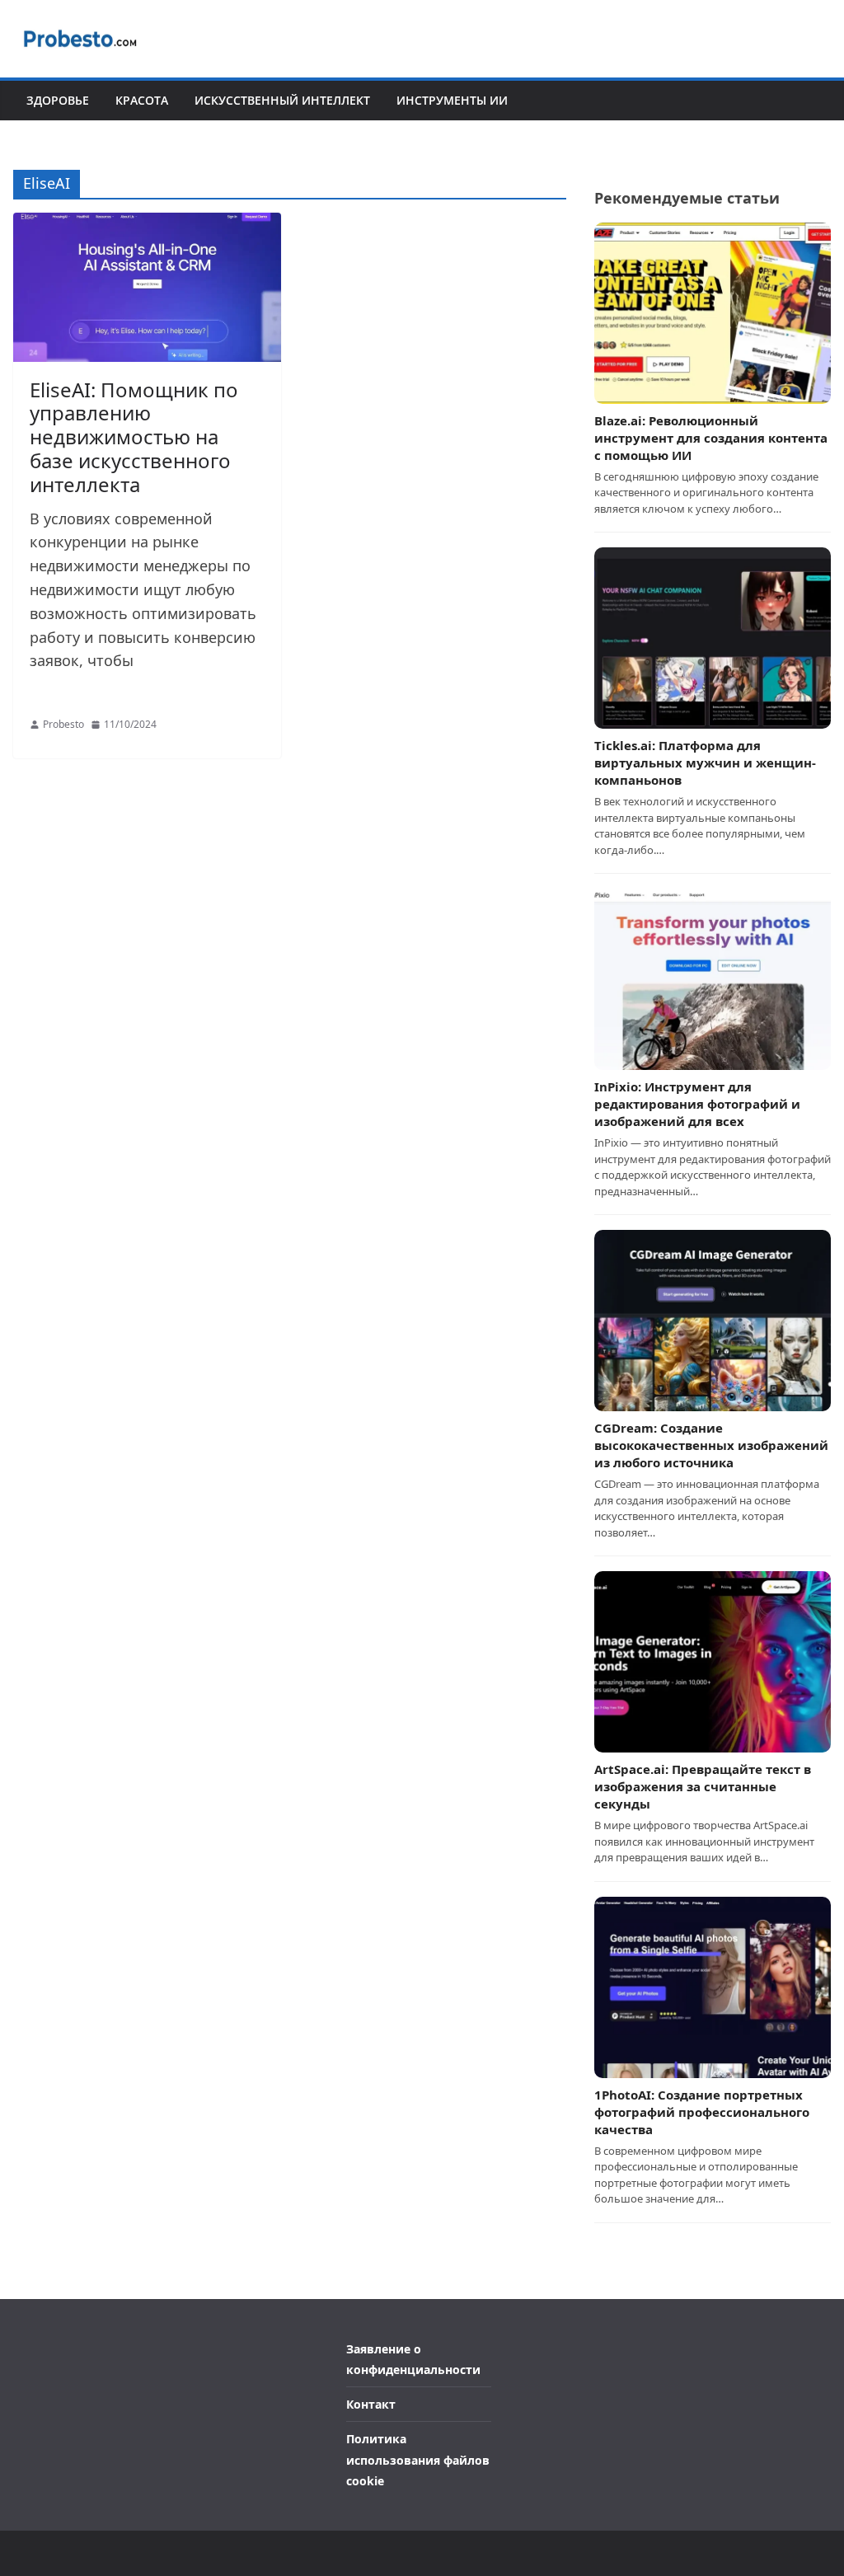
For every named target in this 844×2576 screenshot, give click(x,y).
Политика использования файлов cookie (418, 2459)
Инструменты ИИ (452, 100)
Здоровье (58, 100)
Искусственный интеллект (282, 100)
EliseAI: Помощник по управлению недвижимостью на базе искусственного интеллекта (134, 437)
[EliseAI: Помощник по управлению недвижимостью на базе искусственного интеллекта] (147, 287)
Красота (142, 100)
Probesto (63, 724)
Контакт (371, 2404)
